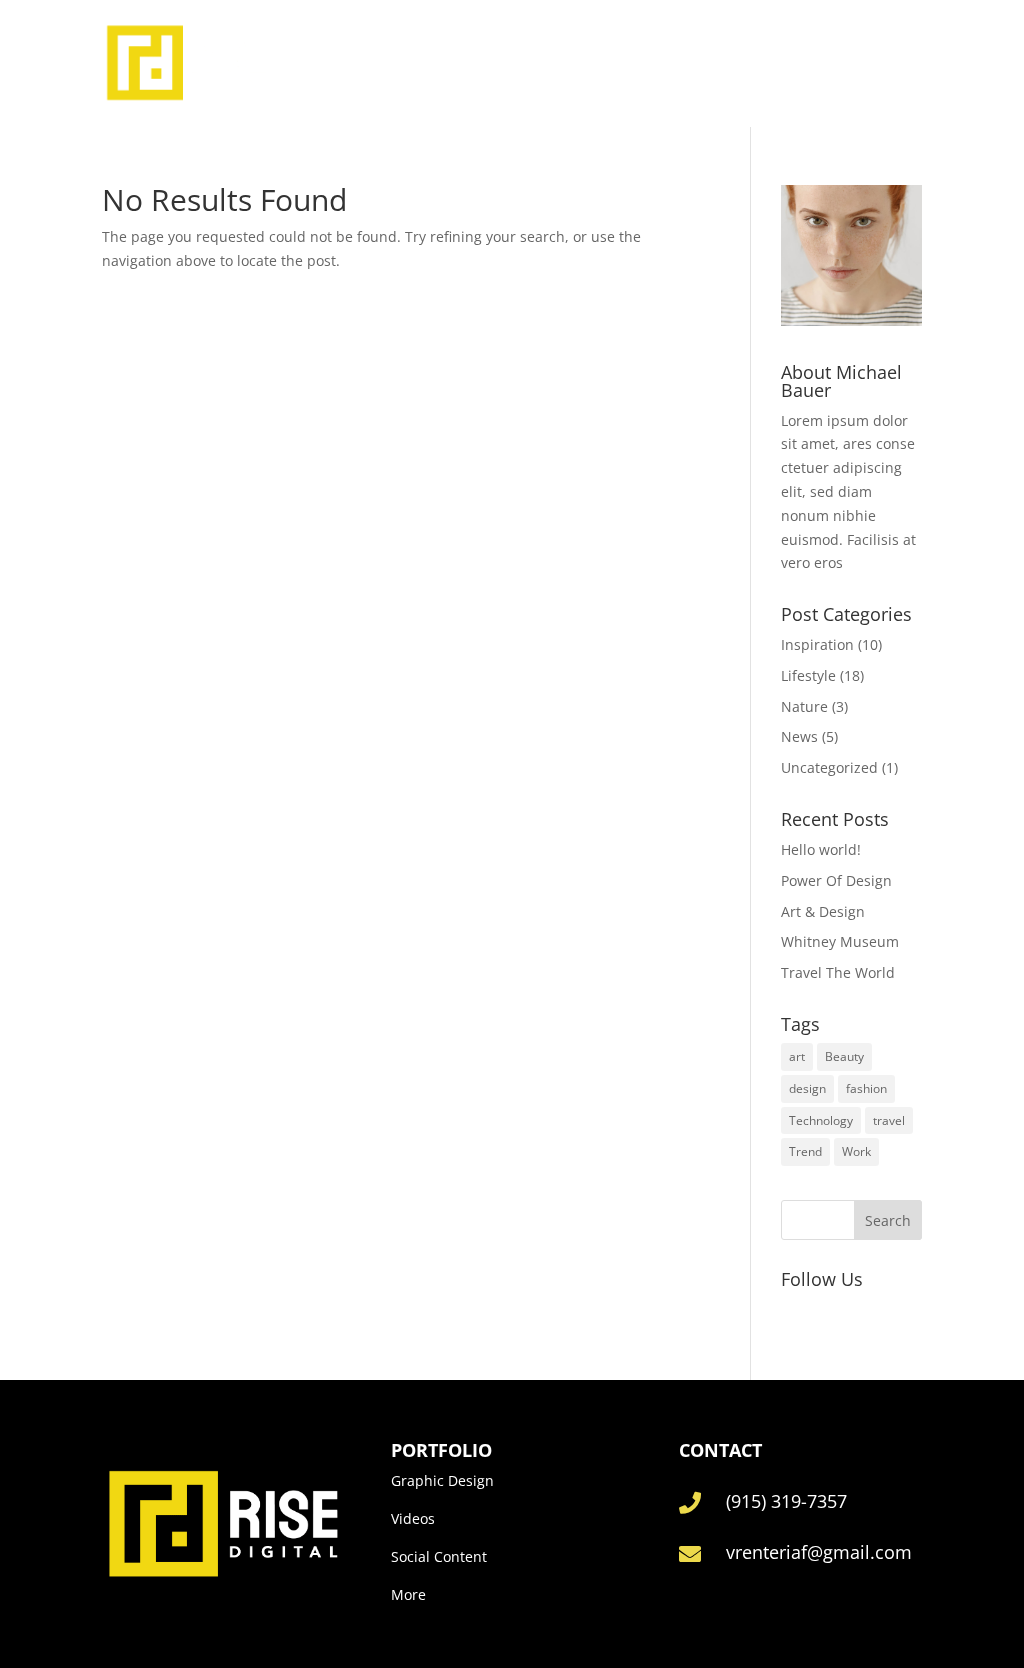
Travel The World (838, 972)
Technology (821, 1120)
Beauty (844, 1056)
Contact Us (737, 62)
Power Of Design (836, 880)
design (807, 1088)
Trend (805, 1151)
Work (856, 1151)
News (799, 736)
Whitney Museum (840, 941)
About (530, 62)
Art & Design (823, 911)
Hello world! (821, 849)
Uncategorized (829, 767)
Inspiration (817, 644)
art (797, 1056)
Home (464, 62)
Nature (804, 706)
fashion (866, 1088)
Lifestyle (808, 675)
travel (889, 1120)
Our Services (624, 62)
